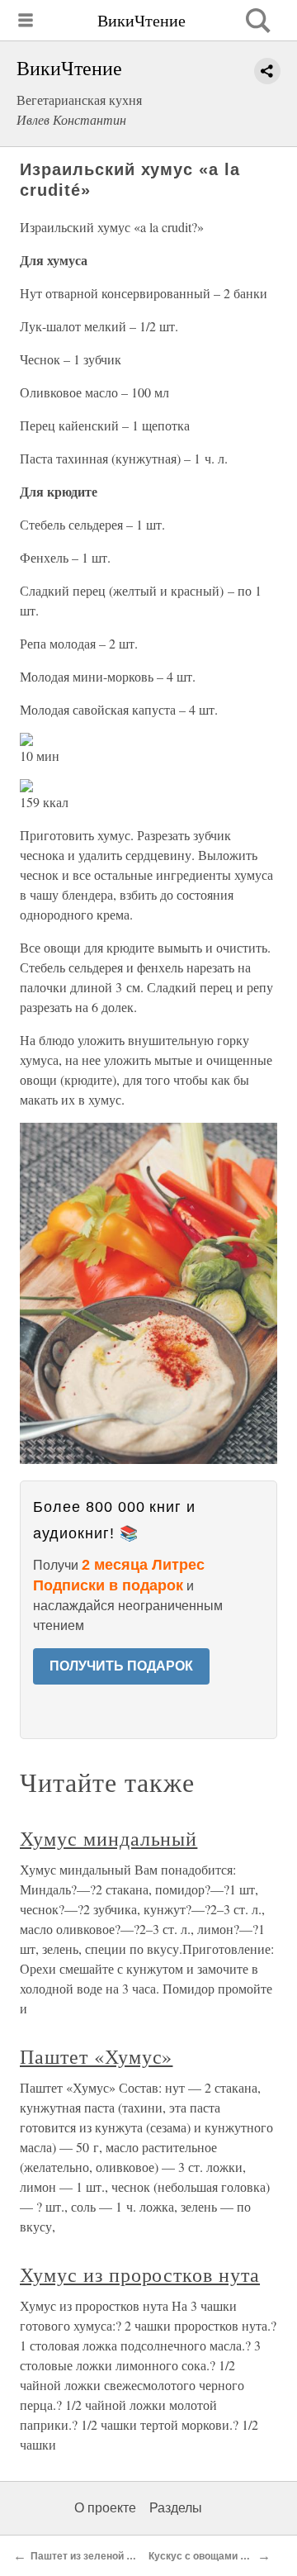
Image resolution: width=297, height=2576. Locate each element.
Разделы (176, 2508)
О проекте (105, 2508)
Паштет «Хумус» (96, 2056)
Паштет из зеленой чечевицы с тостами (128, 2556)
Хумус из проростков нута (140, 2274)
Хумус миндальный (108, 1838)
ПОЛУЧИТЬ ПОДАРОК (121, 1666)
